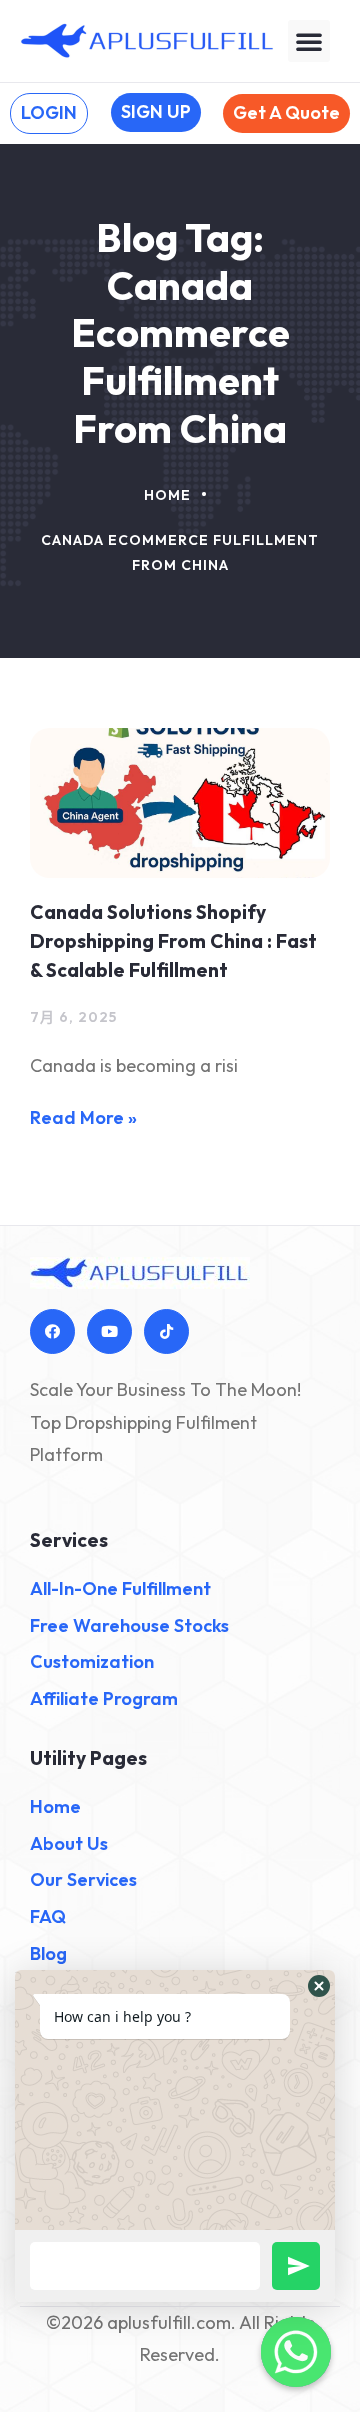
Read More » (83, 1117)
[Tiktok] (166, 1331)
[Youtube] (109, 1331)
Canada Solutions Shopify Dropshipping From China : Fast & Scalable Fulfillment (173, 941)
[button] (309, 41)
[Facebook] (52, 1331)
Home (167, 495)
